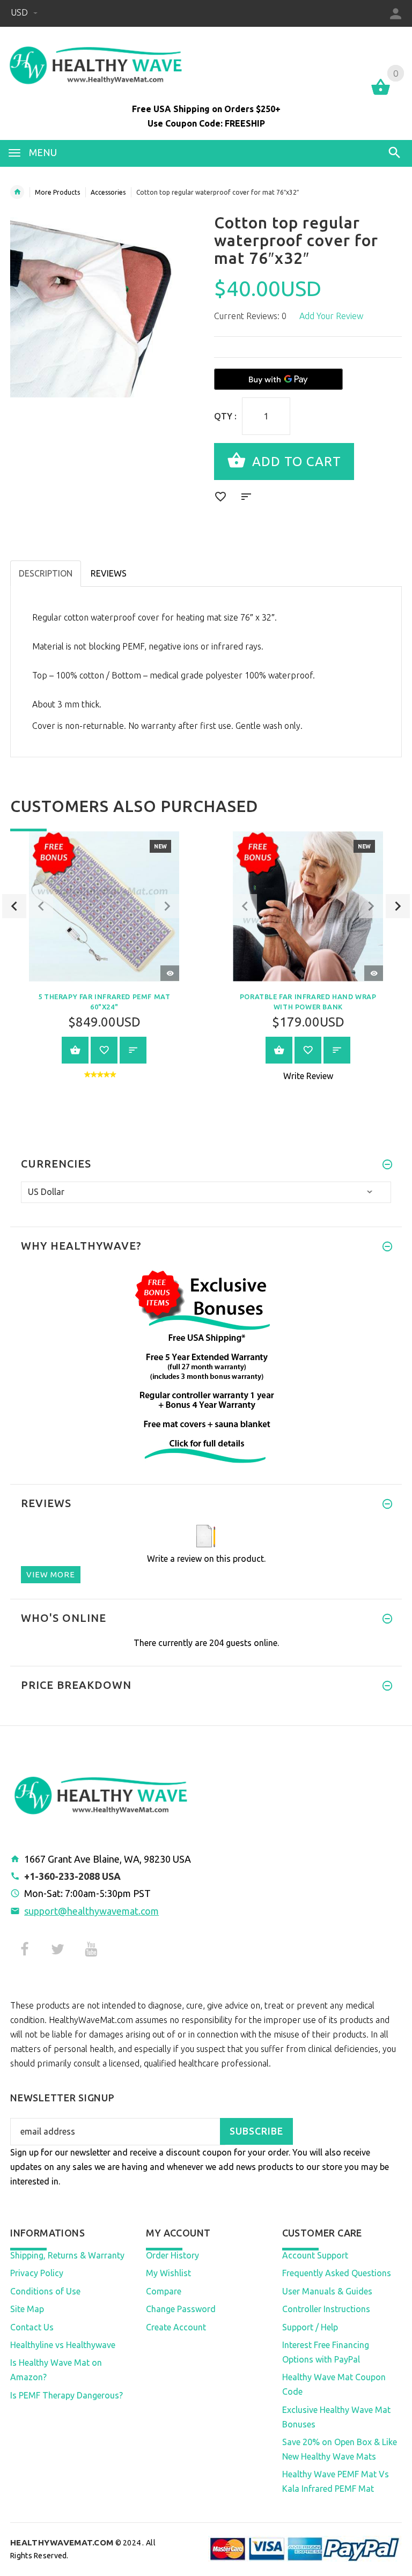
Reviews (109, 573)
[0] (381, 94)
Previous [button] (14, 906)
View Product (75, 1050)
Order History (172, 2255)
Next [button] (398, 906)
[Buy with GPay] (278, 379)
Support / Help (310, 2327)
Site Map (27, 2309)
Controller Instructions (326, 2309)
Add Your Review (331, 316)
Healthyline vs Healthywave (63, 2345)
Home (17, 192)
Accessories (108, 192)
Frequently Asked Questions (337, 2273)
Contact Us (32, 2327)
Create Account (176, 2327)
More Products (57, 192)
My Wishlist (168, 2273)
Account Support (315, 2255)
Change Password (181, 2309)
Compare (164, 2291)
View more (51, 1574)
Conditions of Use (45, 2291)
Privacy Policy (37, 2273)
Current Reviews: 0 (250, 316)
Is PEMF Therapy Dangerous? (67, 2395)
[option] (104, 963)
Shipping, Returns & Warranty (67, 2255)
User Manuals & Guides (327, 2291)
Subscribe (256, 2131)
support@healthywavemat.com (91, 1911)
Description (46, 573)
